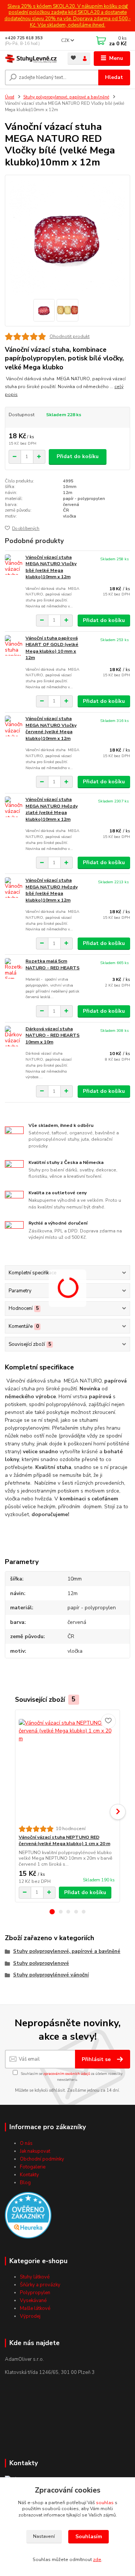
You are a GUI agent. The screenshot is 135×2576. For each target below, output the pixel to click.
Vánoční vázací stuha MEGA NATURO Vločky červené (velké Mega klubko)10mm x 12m (51, 728)
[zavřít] (126, 7)
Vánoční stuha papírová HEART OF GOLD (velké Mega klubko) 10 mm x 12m (52, 648)
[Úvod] (31, 59)
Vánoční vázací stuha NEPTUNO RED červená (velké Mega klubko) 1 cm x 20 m (64, 1841)
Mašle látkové (35, 2308)
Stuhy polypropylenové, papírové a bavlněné (66, 97)
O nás (26, 2143)
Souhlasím (89, 2537)
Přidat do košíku (78, 456)
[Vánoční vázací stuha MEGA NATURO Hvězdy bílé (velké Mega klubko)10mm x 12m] (13, 888)
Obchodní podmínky (42, 2159)
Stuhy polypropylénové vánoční (51, 1975)
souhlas (105, 2503)
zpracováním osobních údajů (67, 2074)
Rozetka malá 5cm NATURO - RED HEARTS (52, 964)
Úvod (10, 97)
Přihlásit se (97, 2059)
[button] (52, 1912)
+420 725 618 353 (24, 38)
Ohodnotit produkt (70, 336)
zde (97, 2560)
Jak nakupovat (35, 2151)
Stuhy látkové (35, 2277)
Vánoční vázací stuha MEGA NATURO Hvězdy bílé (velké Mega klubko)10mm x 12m (52, 890)
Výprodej (30, 2316)
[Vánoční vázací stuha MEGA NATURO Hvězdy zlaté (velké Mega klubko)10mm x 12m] (13, 807)
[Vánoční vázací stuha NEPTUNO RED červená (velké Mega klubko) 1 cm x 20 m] (68, 1768)
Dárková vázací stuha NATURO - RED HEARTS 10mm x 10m (52, 1035)
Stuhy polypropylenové (41, 1963)
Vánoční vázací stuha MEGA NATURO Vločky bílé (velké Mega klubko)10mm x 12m (51, 567)
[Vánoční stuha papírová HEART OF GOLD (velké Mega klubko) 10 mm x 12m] (13, 645)
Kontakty (29, 2175)
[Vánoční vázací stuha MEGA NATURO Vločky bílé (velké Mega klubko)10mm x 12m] (13, 565)
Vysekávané (33, 2301)
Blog (25, 2183)
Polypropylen (35, 2293)
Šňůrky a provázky (40, 2285)
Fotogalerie (33, 2167)
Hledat (114, 77)
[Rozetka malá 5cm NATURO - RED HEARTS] (13, 968)
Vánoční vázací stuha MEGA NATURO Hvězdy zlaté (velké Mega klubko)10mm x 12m (52, 809)
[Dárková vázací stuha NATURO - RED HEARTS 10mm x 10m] (13, 1036)
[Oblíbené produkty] (73, 58)
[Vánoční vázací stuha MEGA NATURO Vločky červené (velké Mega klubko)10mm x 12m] (13, 726)
